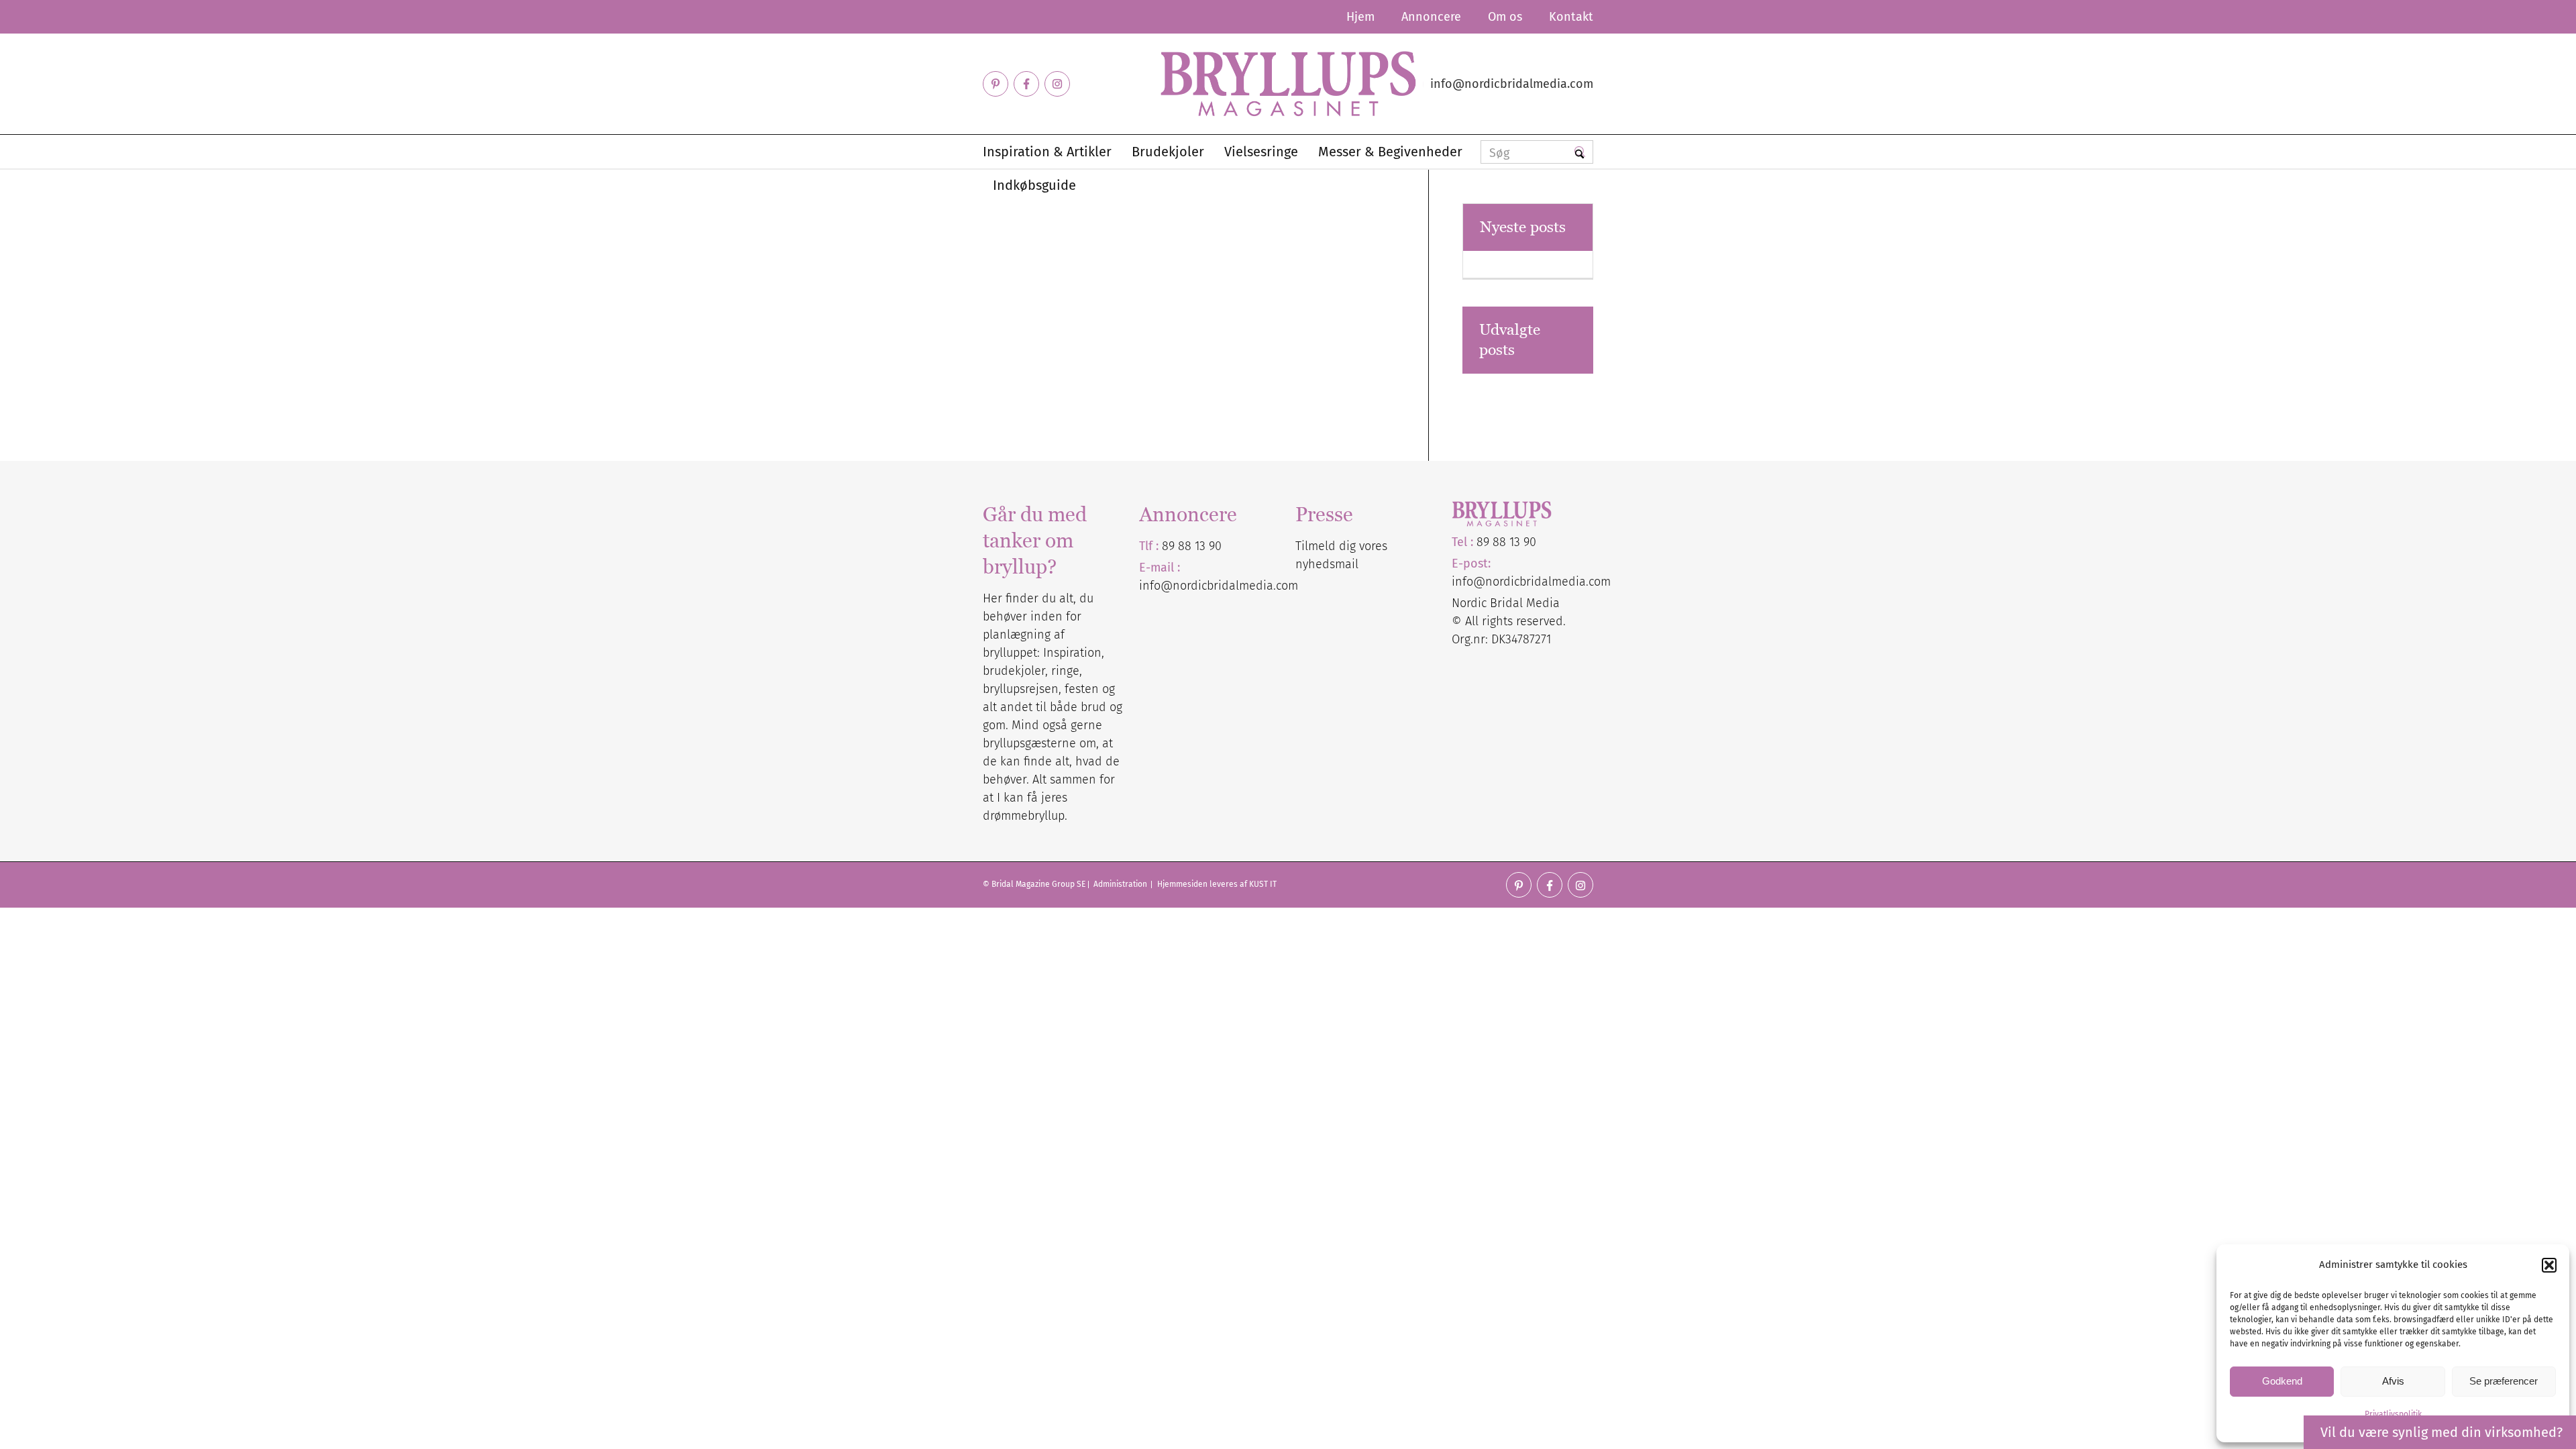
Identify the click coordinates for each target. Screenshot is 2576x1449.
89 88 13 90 (1192, 546)
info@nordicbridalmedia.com (1512, 84)
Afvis (2393, 1381)
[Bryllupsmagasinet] (1288, 84)
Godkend (2282, 1381)
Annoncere (1431, 17)
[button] (2549, 1265)
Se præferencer (2504, 1381)
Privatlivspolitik (2393, 1414)
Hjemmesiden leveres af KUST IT (1217, 884)
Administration (1121, 884)
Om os (1505, 17)
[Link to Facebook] (1026, 84)
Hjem (1360, 17)
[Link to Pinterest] (996, 84)
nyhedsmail (1327, 564)
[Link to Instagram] (1057, 84)
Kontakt (1571, 17)
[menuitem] (1360, 17)
